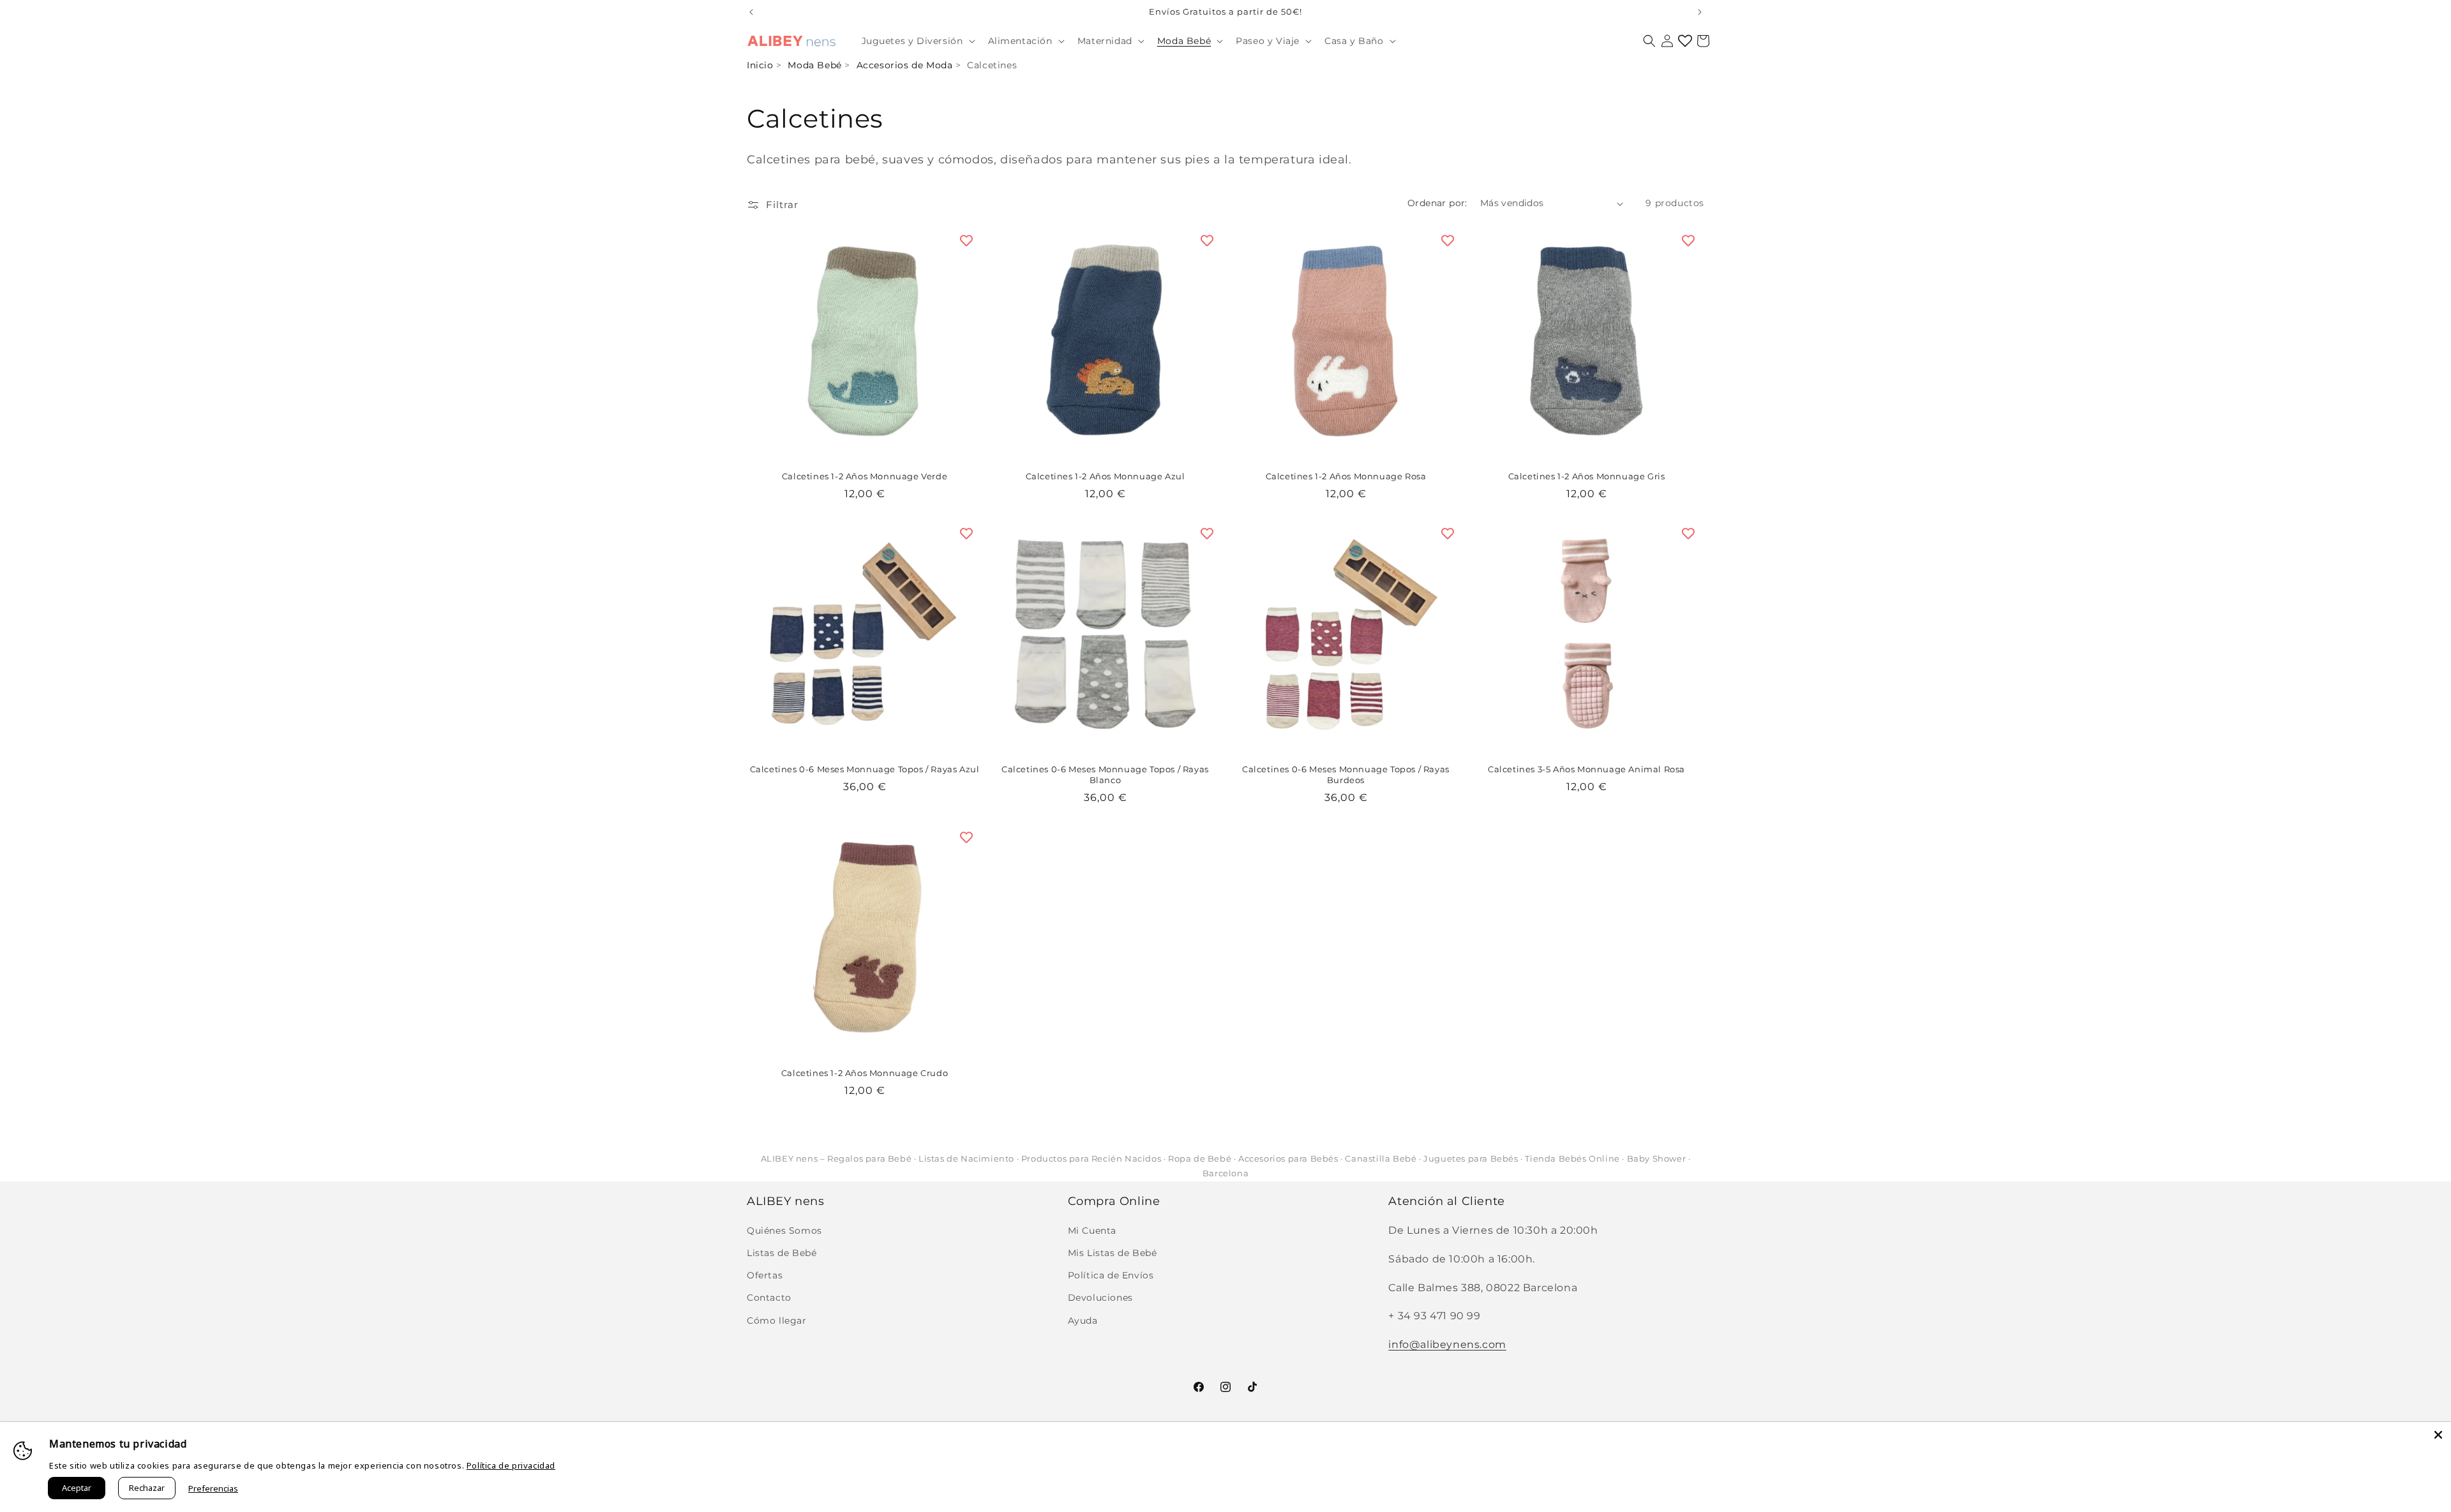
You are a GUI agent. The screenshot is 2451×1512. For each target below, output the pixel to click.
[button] (917, 41)
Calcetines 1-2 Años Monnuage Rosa (1346, 476)
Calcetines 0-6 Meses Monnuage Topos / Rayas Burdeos (1346, 775)
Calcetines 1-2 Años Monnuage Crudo (865, 1073)
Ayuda (1083, 1321)
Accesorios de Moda (905, 65)
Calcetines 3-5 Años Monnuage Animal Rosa (1586, 769)
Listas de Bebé (782, 1253)
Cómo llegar (777, 1321)
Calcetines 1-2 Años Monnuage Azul (1106, 476)
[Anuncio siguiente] (1700, 12)
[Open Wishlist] (1685, 41)
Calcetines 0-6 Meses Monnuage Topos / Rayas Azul (865, 769)
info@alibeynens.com (1447, 1344)
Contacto (769, 1298)
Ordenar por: (1437, 203)
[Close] (2438, 1435)
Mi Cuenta (1092, 1231)
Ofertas (765, 1275)
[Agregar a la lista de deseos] (966, 241)
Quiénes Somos (784, 1231)
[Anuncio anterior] (751, 12)
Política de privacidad (511, 1465)
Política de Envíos (1111, 1275)
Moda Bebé (814, 65)
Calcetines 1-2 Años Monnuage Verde (865, 476)
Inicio (760, 65)
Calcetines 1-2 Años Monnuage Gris (1587, 476)
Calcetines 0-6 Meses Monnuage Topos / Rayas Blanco (1105, 775)
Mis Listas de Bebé (1113, 1253)
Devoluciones (1100, 1298)
